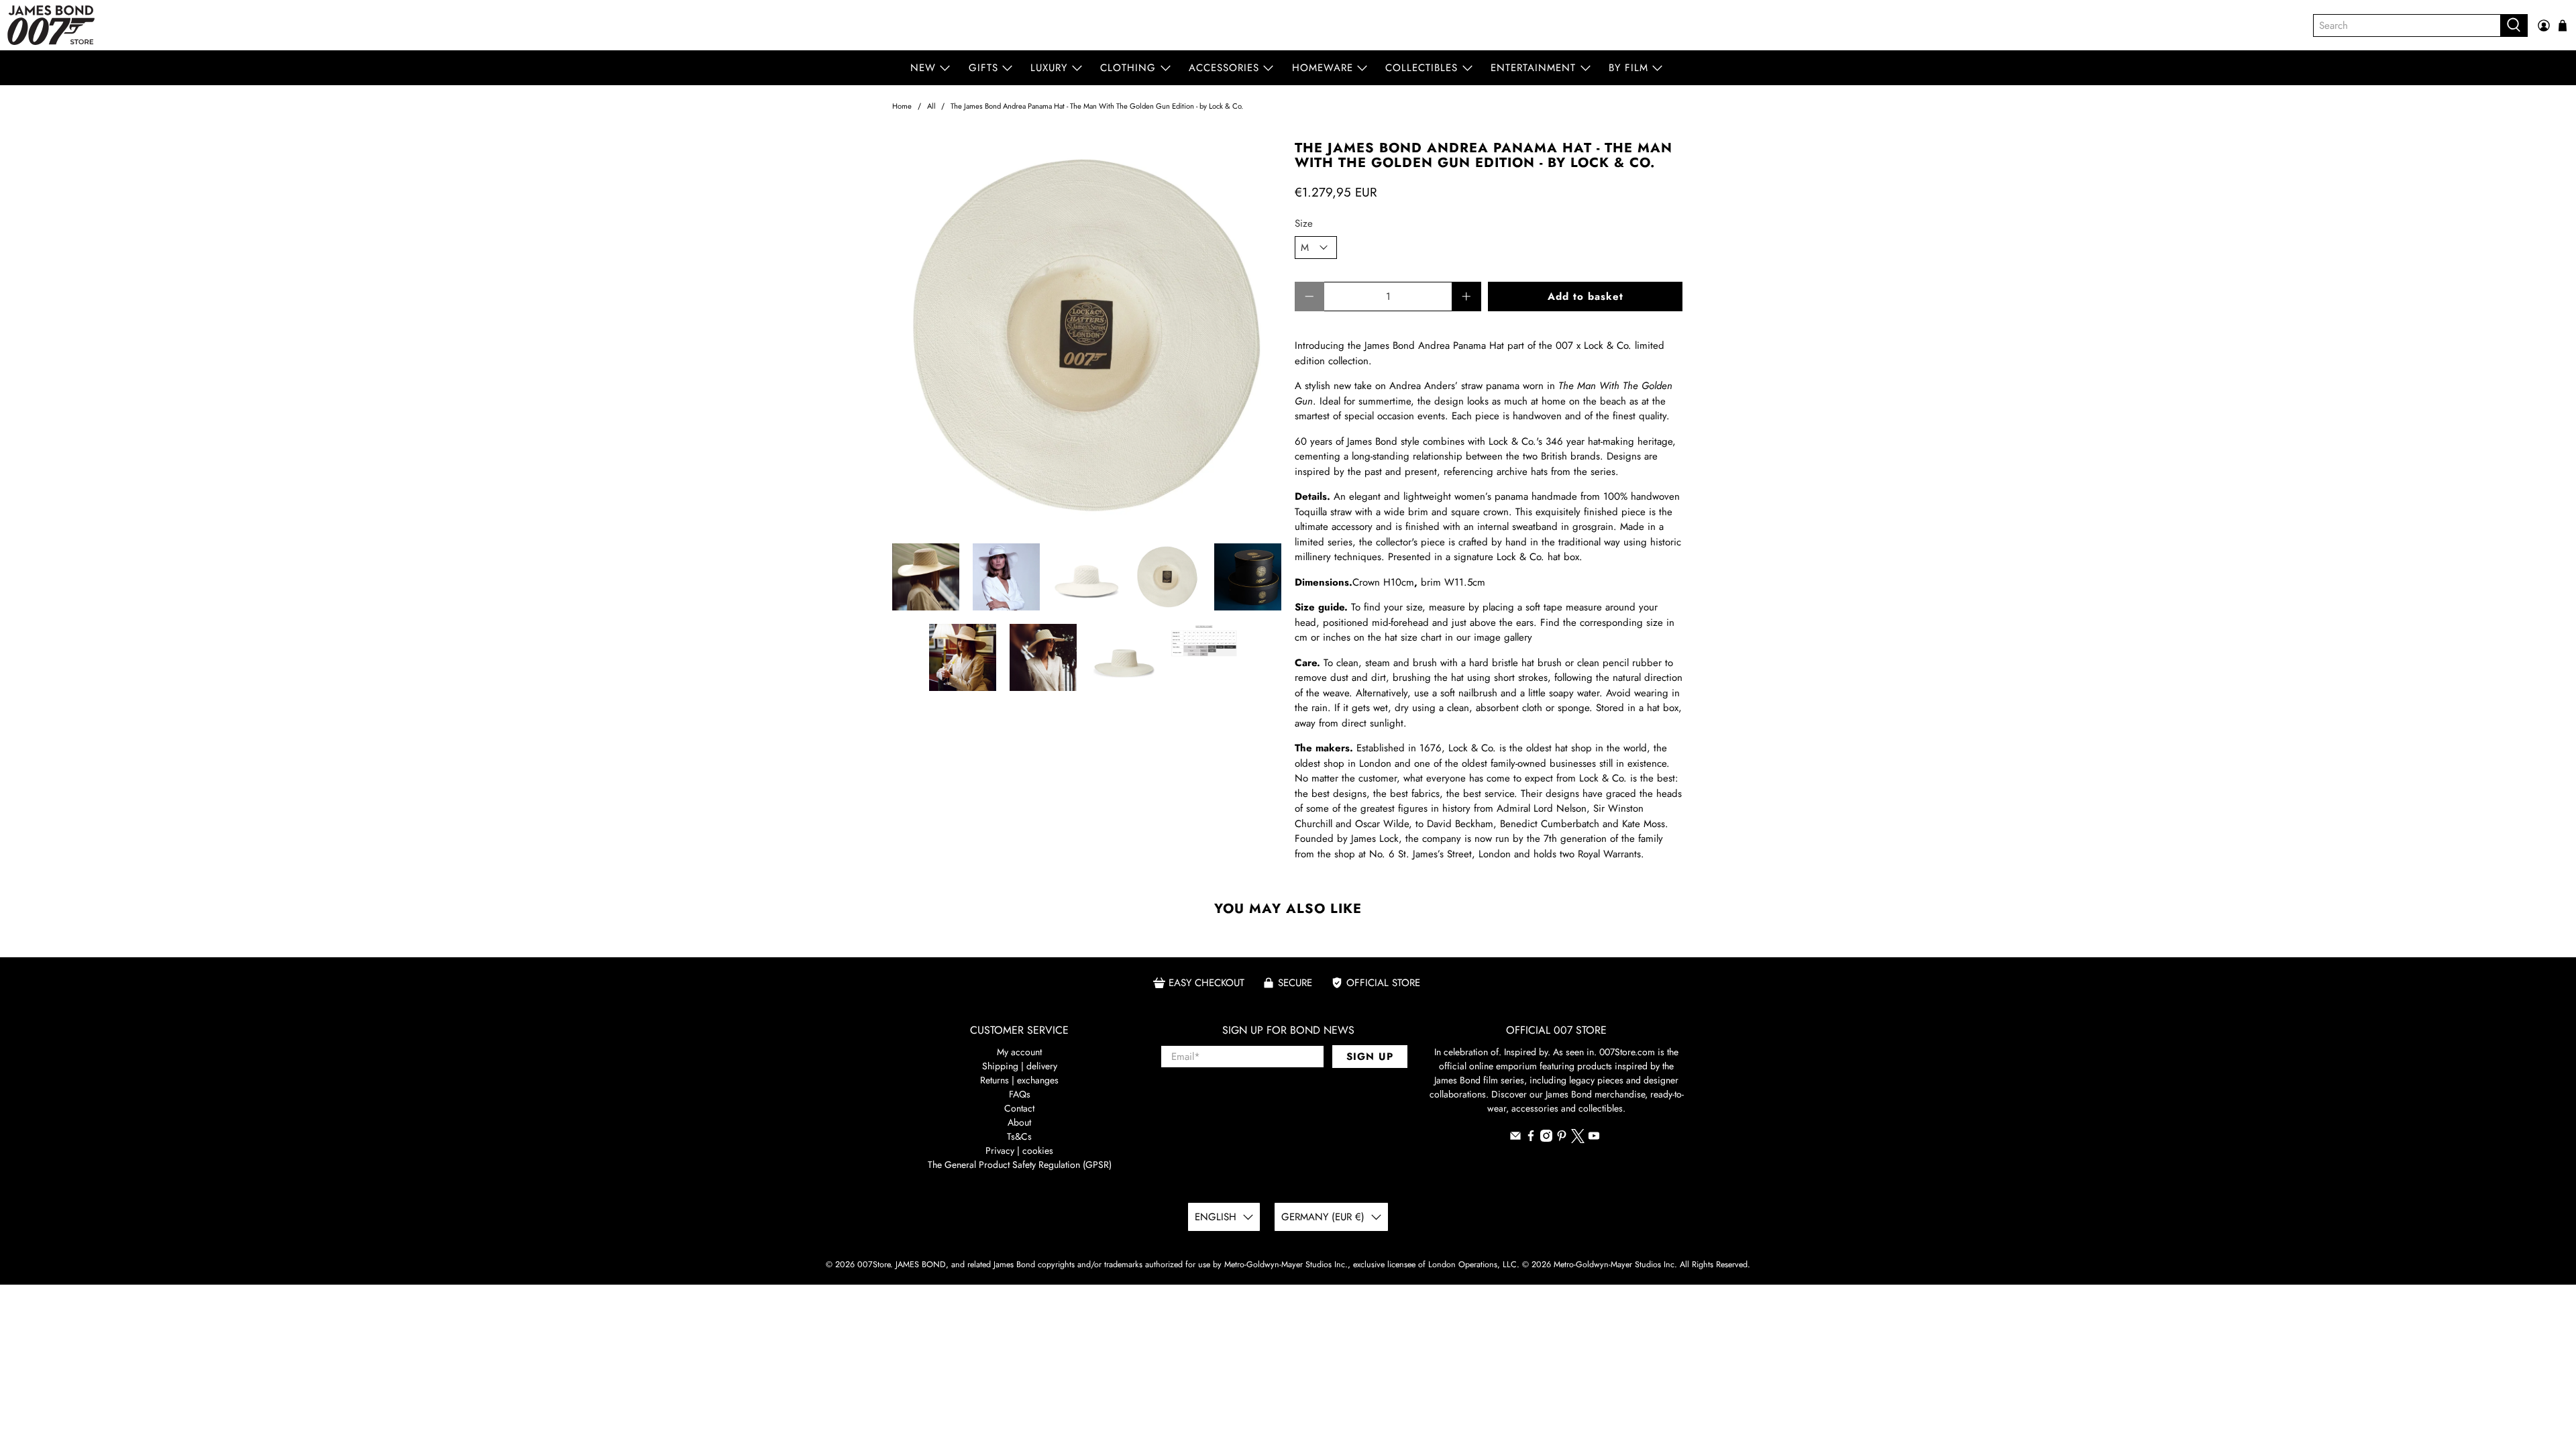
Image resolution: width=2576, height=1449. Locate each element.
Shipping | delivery (1020, 1066)
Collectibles (1421, 68)
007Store (874, 1265)
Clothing (1128, 68)
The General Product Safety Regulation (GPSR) (1020, 1165)
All (931, 106)
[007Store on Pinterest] (1562, 1138)
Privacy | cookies (1019, 1150)
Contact (1019, 1108)
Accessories (1224, 68)
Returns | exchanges (1019, 1080)
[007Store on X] (1578, 1140)
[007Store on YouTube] (1594, 1138)
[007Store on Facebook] (1531, 1138)
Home (902, 106)
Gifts (983, 68)
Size (1304, 223)
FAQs (1020, 1094)
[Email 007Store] (1515, 1138)
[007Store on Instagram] (1546, 1138)
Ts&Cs (1019, 1136)
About (1019, 1122)
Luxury (1049, 68)
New (923, 68)
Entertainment (1533, 68)
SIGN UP (1370, 1057)
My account (1019, 1052)
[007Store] (51, 25)
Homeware (1323, 68)
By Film (1628, 68)
